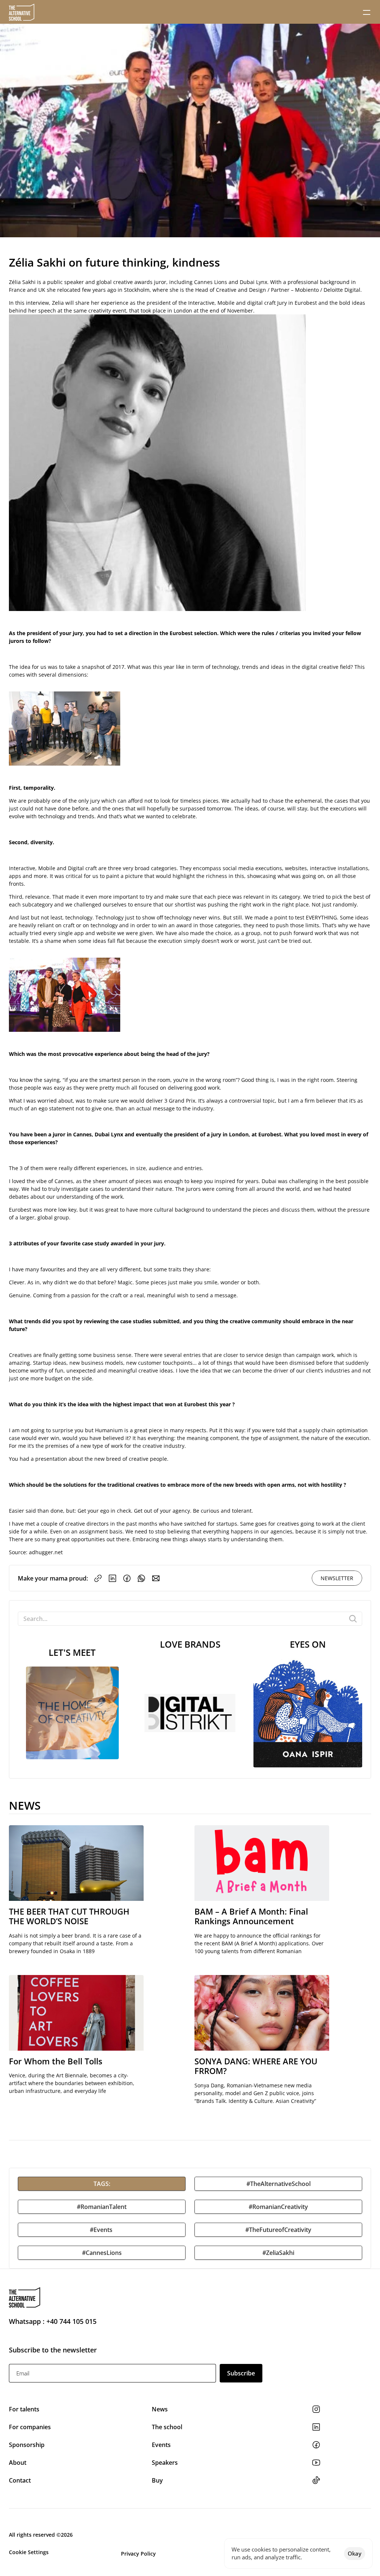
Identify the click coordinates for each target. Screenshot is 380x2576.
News (160, 2409)
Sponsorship (27, 2445)
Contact (20, 2480)
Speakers (165, 2463)
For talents (24, 2409)
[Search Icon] (190, 1619)
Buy (157, 2480)
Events (162, 2445)
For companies (30, 2427)
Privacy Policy (138, 2554)
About (18, 2463)
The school (167, 2427)
